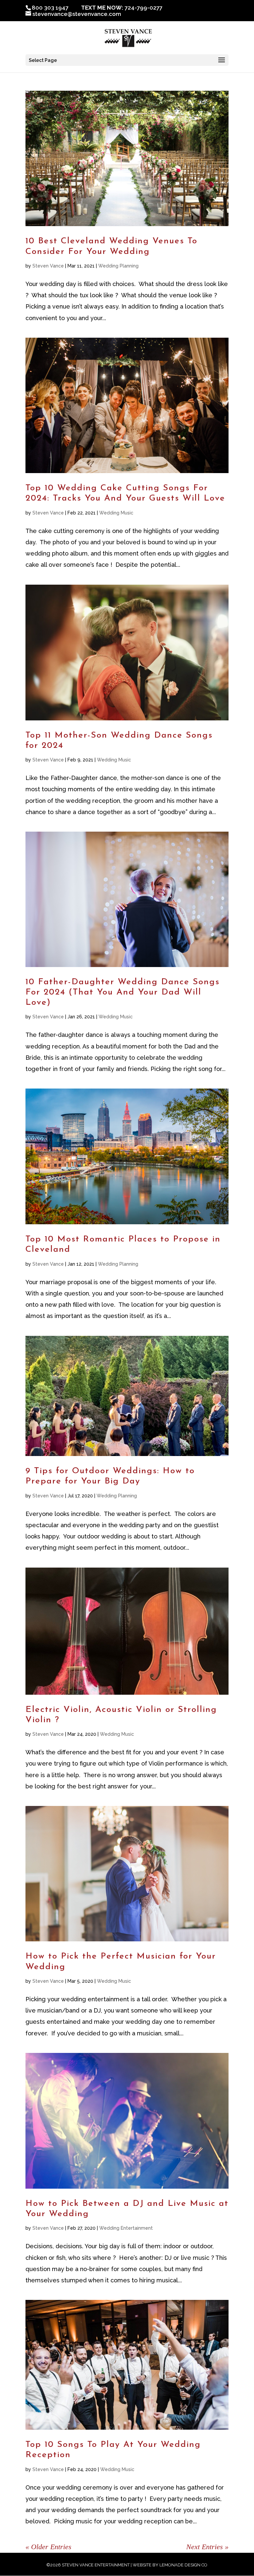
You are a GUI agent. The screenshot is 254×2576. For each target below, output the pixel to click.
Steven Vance (48, 266)
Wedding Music (116, 513)
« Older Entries (48, 2547)
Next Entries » (207, 2547)
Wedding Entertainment (126, 2228)
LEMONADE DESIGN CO (183, 2565)
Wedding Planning (118, 266)
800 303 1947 (50, 8)
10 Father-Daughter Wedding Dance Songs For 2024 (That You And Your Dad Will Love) (123, 992)
